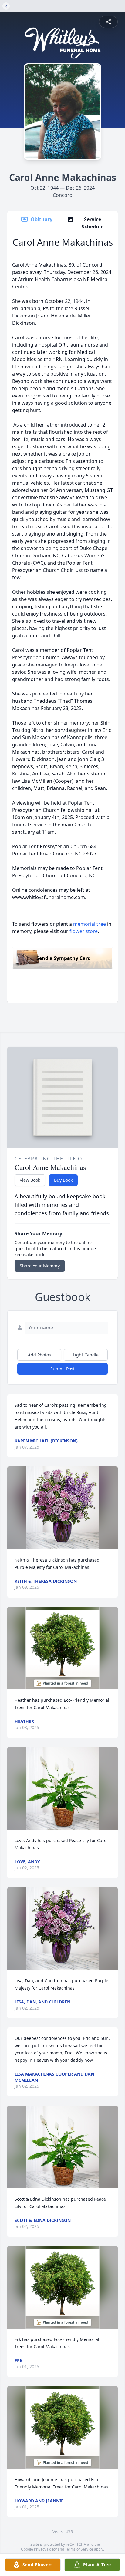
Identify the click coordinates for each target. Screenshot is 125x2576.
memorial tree (90, 924)
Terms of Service (79, 2549)
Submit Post (62, 1369)
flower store (84, 931)
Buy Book (63, 1180)
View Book (30, 1180)
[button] (62, 1508)
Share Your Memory (40, 1266)
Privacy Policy (45, 2549)
